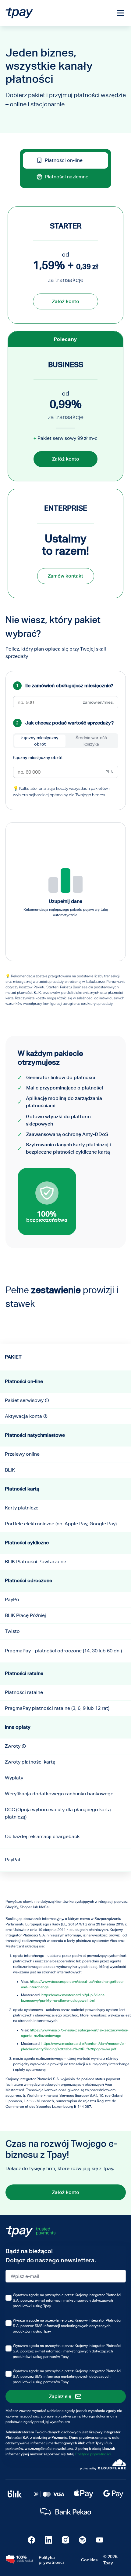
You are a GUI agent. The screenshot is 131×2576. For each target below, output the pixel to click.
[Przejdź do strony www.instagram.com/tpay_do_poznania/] (65, 2540)
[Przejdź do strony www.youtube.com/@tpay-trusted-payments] (100, 2540)
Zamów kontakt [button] (65, 576)
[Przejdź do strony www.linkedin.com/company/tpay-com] (48, 2540)
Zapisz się (60, 2396)
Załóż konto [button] (66, 301)
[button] (47, 1400)
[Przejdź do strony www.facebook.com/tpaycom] (31, 2540)
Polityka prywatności (51, 2560)
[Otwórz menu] (120, 14)
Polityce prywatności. (94, 2454)
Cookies (89, 2560)
